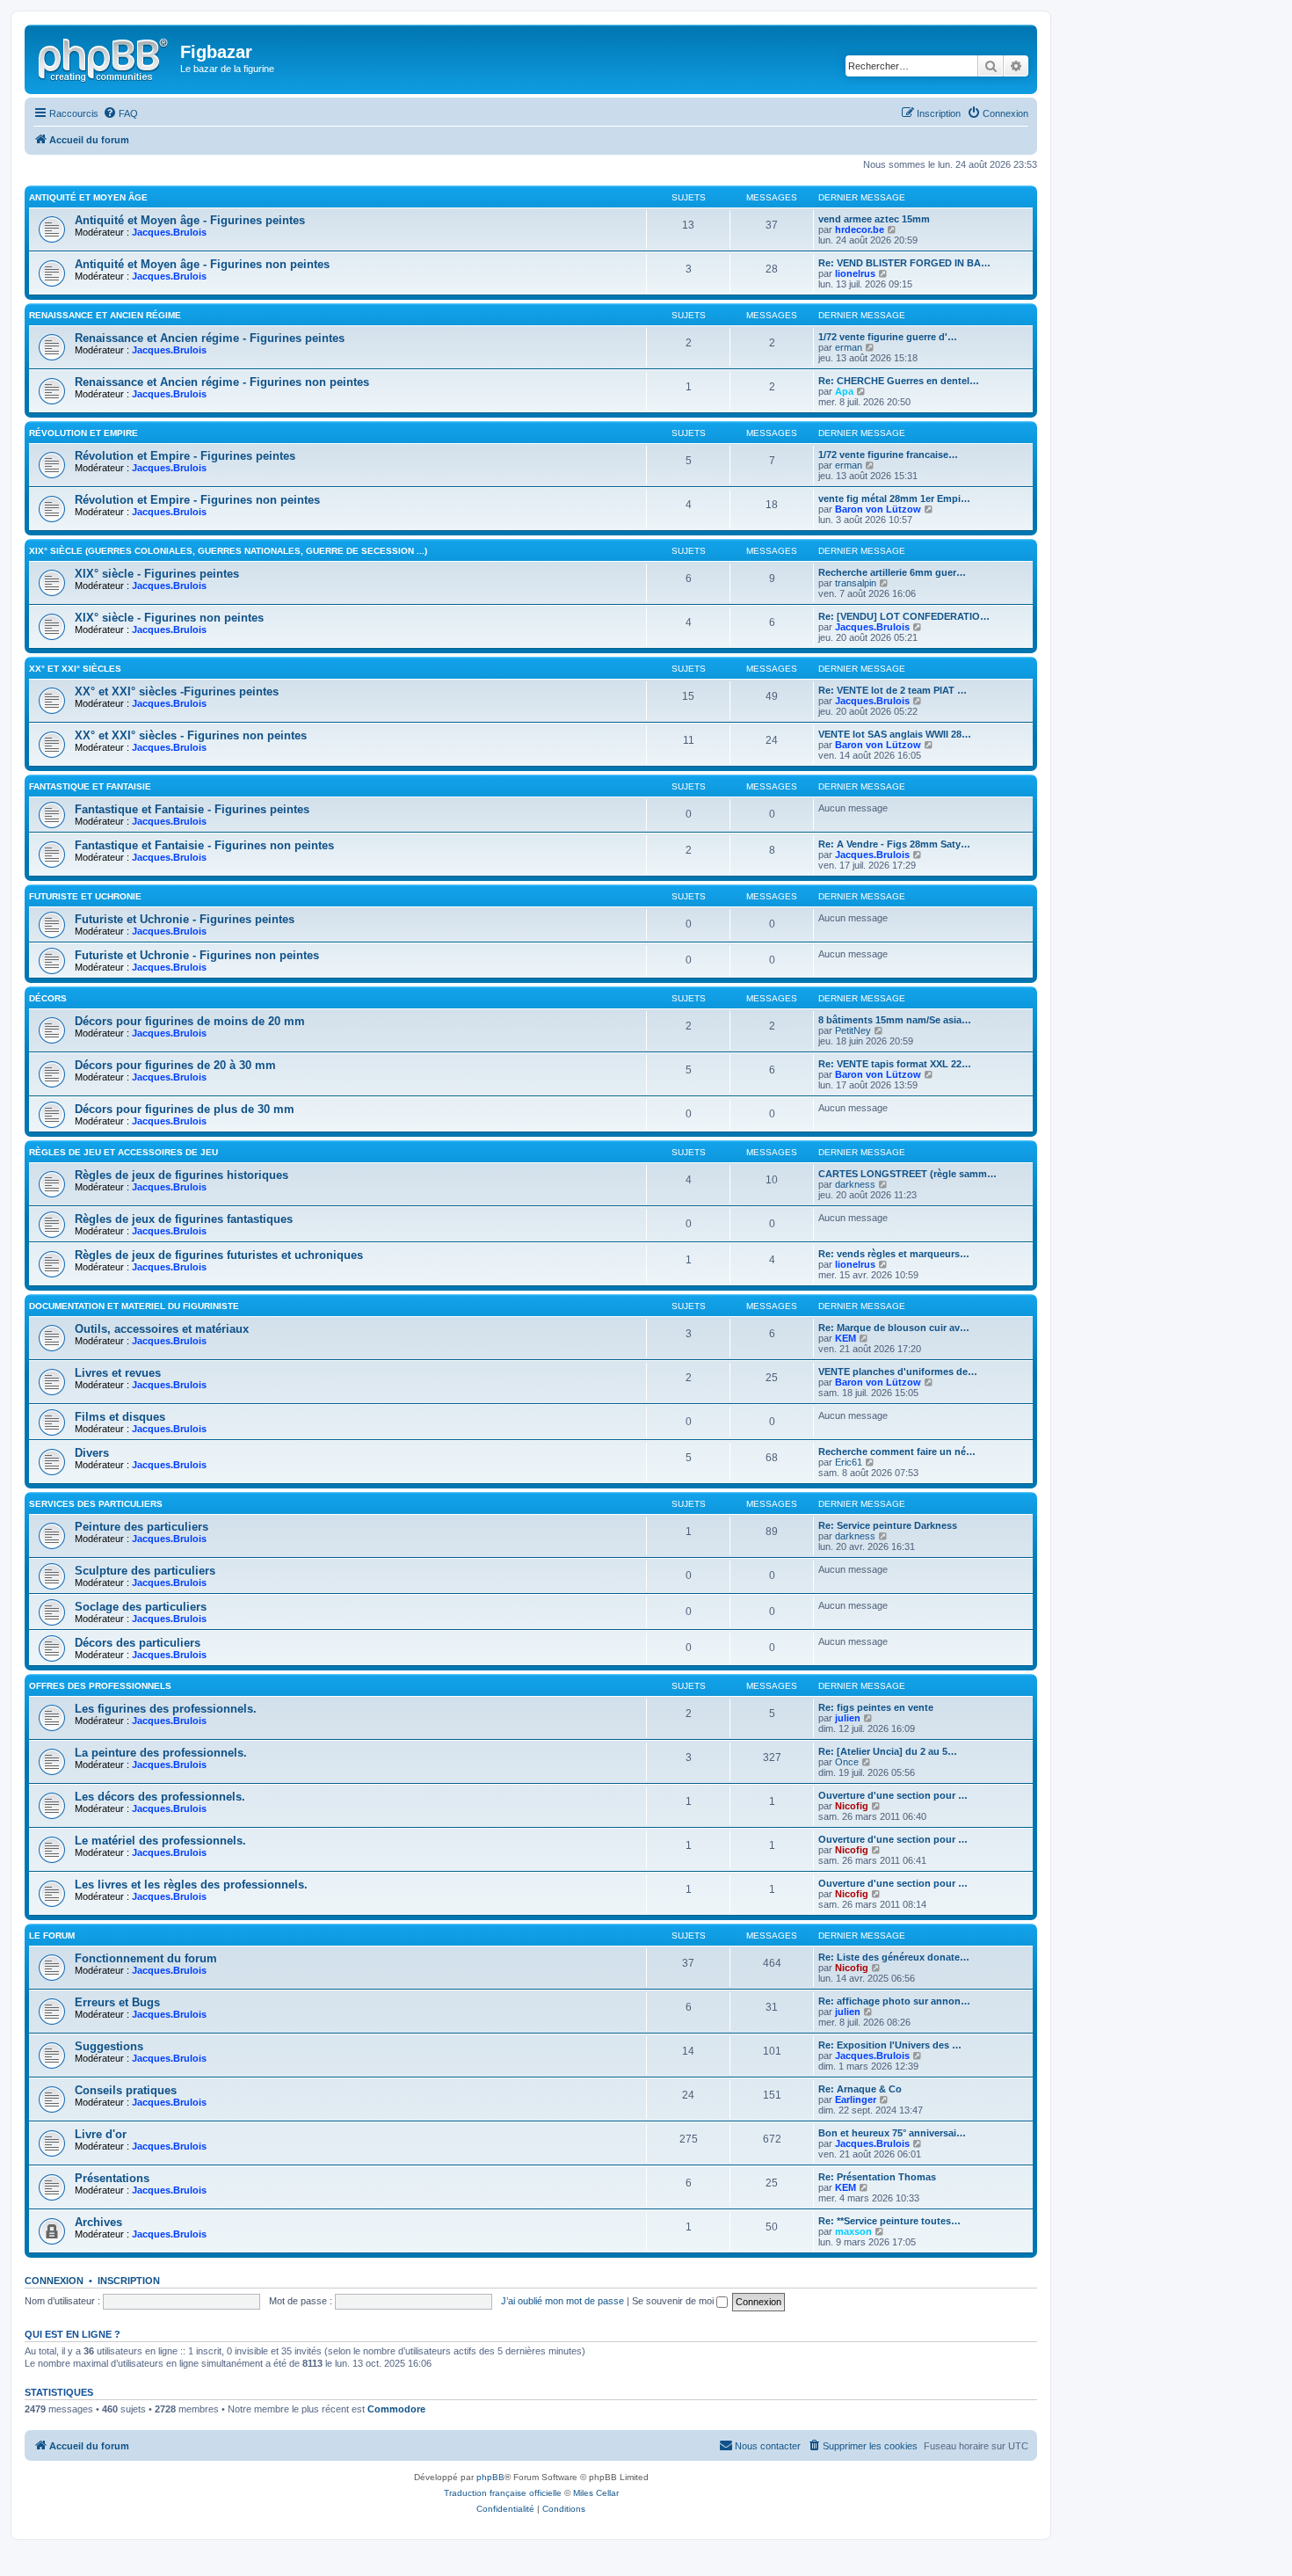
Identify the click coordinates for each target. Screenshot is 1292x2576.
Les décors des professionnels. (160, 1797)
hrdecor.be (860, 229)
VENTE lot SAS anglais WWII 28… (895, 734)
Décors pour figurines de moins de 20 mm (190, 1021)
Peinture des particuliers (142, 1527)
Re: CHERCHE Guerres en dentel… (899, 381)
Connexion (54, 2281)
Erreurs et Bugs (117, 2002)
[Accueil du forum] (105, 57)
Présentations (112, 2178)
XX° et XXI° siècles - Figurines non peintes (191, 735)
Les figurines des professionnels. (166, 1709)
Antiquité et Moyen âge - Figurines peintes (190, 220)
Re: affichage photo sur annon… (894, 2001)
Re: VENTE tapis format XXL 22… (895, 1064)
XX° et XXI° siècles (75, 669)
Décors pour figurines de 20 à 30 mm (175, 1065)
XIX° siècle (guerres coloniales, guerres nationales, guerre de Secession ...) (228, 551)
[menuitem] (120, 113)
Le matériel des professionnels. (160, 1841)
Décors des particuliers (138, 1643)
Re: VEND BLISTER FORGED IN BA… (904, 263)
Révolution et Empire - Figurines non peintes (197, 500)
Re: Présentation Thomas (877, 2177)
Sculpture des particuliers (145, 1571)
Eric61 (849, 1462)
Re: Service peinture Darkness (888, 1525)
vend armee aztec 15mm (874, 219)
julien (848, 1718)
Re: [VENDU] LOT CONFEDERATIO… (904, 616)
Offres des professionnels (100, 1686)
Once (847, 1762)
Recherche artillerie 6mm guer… (892, 572)
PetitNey (853, 1030)
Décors (48, 998)
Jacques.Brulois (169, 232)
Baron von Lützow (878, 509)
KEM (846, 1338)
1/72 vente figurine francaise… (888, 455)
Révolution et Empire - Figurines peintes (185, 456)
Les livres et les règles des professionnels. (191, 1885)
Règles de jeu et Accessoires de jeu (123, 1152)
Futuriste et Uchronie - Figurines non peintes (197, 955)
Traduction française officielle (503, 2493)
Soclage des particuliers (141, 1607)
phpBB (490, 2477)
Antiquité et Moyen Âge (88, 197)
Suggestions (109, 2046)
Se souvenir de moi (674, 2301)
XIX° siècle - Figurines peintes (157, 574)
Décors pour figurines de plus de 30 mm (185, 1109)
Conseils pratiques (126, 2090)
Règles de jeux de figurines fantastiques (184, 1219)
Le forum (52, 1936)
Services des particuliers (96, 1504)
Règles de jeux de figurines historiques (181, 1175)
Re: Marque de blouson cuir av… (894, 1328)
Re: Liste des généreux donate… (894, 1957)
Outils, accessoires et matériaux (162, 1329)
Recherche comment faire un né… (897, 1452)
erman (849, 347)
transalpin (856, 583)
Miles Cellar (596, 2493)
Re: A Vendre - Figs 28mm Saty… (894, 844)
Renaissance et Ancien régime (105, 315)
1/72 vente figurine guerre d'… (888, 337)
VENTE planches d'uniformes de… (898, 1372)
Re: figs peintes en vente (876, 1707)
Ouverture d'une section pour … (893, 1795)
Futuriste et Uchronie (85, 896)
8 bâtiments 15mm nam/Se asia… (895, 1020)
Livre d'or (101, 2134)
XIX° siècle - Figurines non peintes (169, 618)
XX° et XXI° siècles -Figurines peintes (177, 691)
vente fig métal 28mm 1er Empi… (894, 498)
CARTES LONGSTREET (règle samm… (907, 1174)
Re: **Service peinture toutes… (889, 2221)
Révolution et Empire (83, 433)
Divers (92, 1453)
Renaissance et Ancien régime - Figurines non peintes (222, 382)
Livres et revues (118, 1373)
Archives (98, 2222)
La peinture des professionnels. (161, 1753)
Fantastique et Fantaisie (90, 786)
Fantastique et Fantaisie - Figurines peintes (192, 809)
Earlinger (856, 2099)
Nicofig (852, 1806)
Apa (844, 391)
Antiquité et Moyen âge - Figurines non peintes (202, 264)
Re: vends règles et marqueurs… (894, 1254)
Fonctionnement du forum (146, 1958)
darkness (855, 1184)
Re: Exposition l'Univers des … (890, 2045)
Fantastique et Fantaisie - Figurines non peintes (204, 845)
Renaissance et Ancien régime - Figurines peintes (210, 338)
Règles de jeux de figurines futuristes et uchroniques (219, 1255)
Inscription (129, 2281)
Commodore (396, 2409)
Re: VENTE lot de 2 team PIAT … (893, 690)
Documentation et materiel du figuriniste (134, 1306)
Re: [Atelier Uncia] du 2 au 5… (888, 1751)
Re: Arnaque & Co (860, 2089)
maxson (853, 2231)
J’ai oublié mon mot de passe (563, 2301)
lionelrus (855, 273)
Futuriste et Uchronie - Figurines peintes (185, 919)
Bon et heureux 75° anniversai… (892, 2133)
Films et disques (120, 1417)
